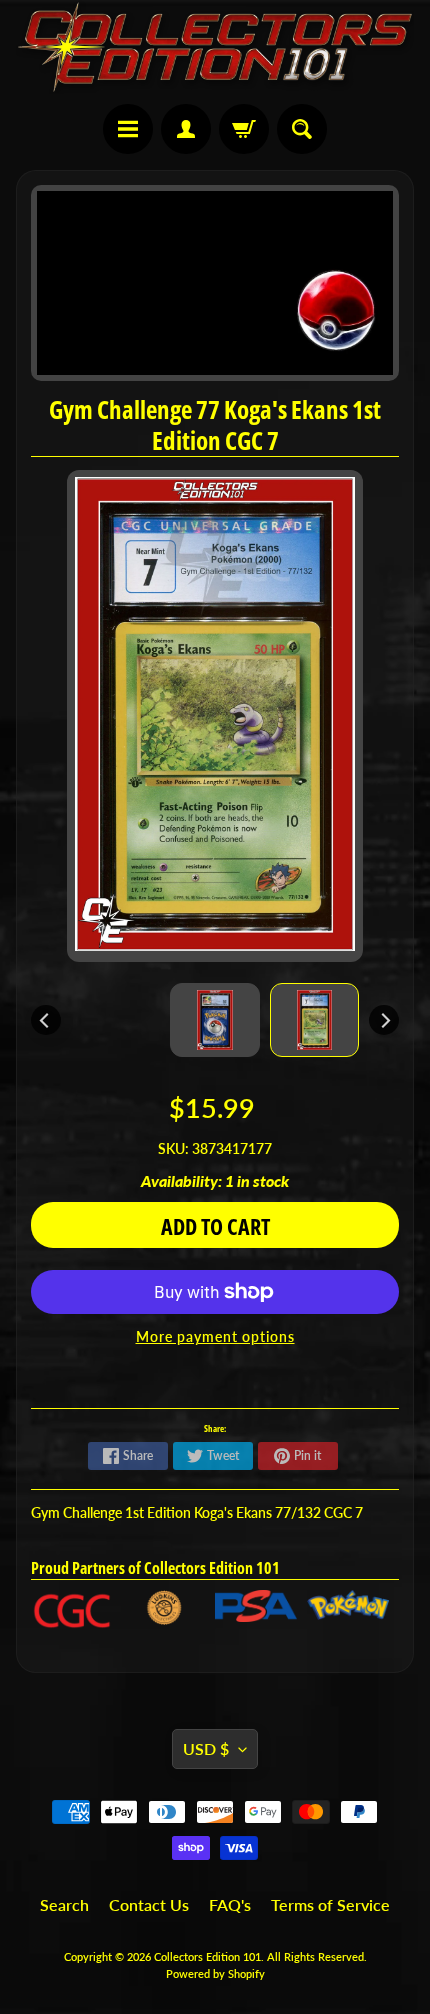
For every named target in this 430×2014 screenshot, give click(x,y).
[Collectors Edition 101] (215, 47)
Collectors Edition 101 (207, 1956)
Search (64, 1904)
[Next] (384, 1020)
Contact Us (149, 1904)
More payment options (215, 1337)
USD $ (206, 1748)
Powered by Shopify (215, 1973)
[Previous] (46, 1020)
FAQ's (230, 1904)
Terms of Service (330, 1904)
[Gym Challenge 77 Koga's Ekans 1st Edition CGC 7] (315, 1020)
